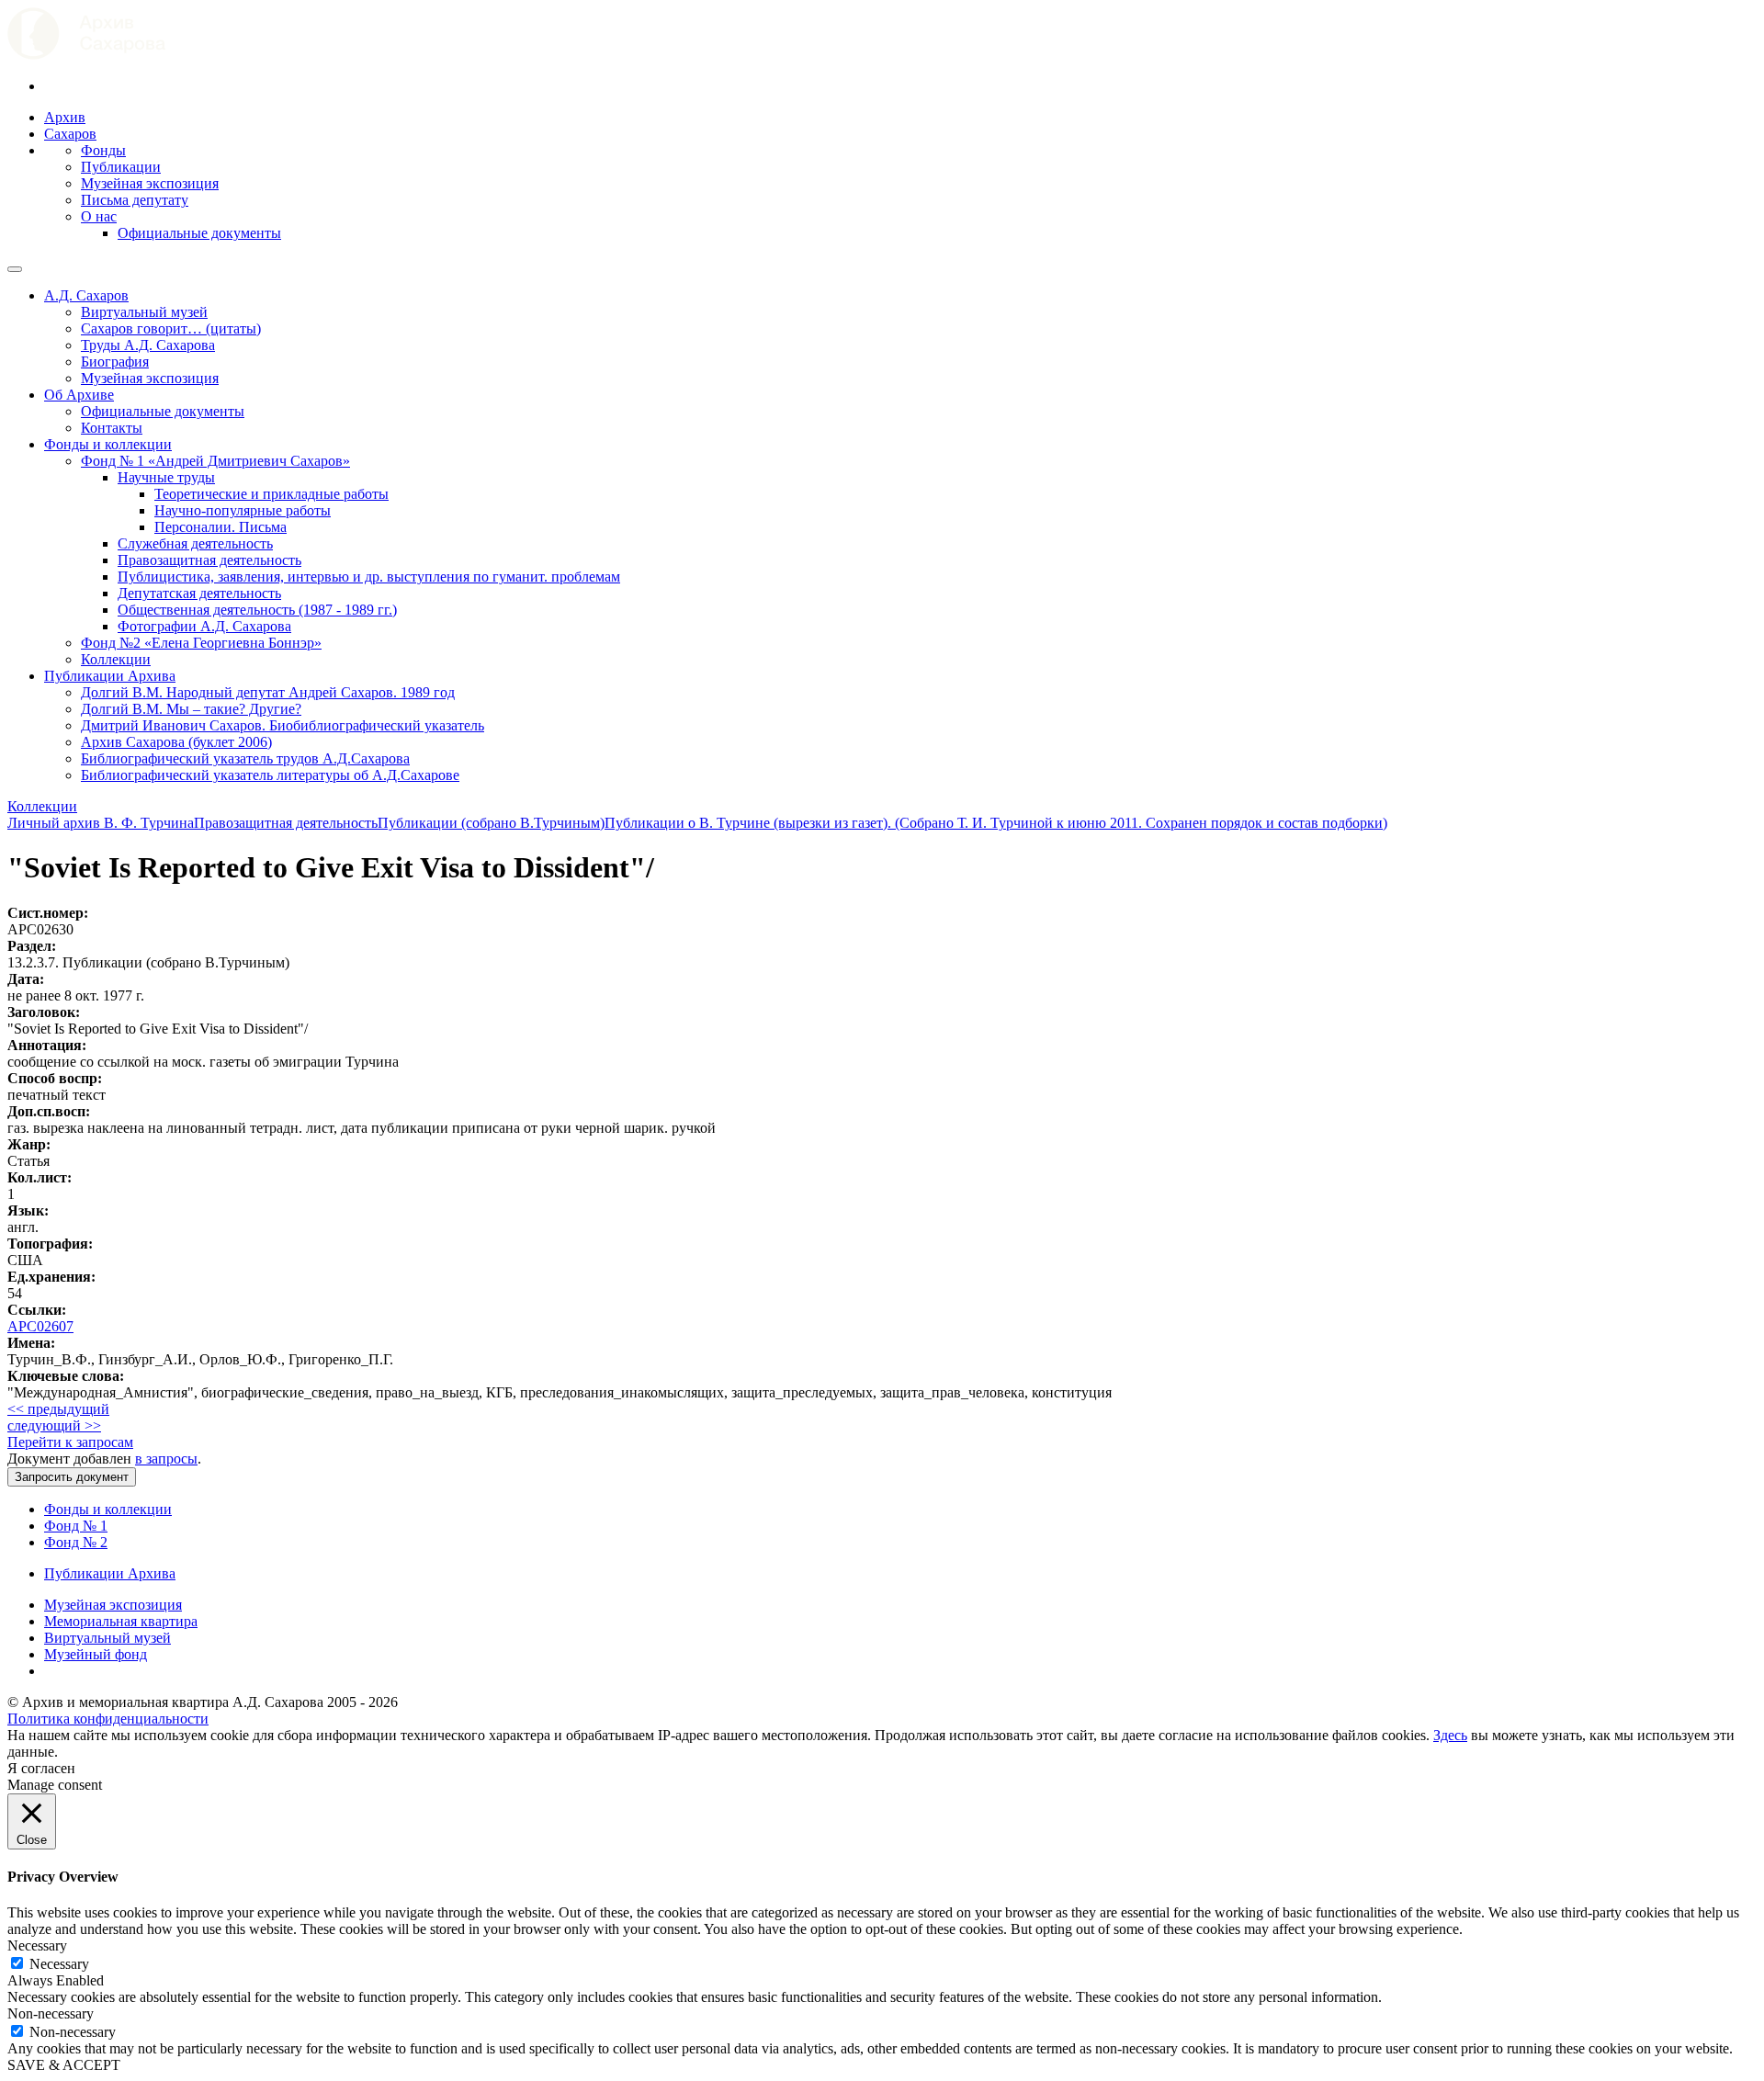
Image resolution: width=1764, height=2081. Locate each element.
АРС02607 (40, 1326)
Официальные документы (199, 233)
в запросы (166, 1459)
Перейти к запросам (70, 1442)
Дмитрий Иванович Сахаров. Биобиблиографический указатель (283, 725)
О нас (99, 216)
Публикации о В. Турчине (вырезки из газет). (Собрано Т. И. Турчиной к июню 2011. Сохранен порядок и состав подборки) (996, 823)
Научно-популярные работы (243, 510)
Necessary (59, 1964)
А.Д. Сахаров (86, 295)
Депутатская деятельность (199, 593)
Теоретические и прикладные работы (271, 494)
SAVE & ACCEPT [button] (64, 2065)
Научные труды (166, 477)
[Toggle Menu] (15, 269)
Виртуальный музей (144, 312)
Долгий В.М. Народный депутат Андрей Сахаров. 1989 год (268, 692)
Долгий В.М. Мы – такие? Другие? (191, 709)
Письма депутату (135, 200)
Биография (115, 362)
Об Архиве (79, 395)
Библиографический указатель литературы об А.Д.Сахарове (270, 775)
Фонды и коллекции (108, 444)
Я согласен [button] (41, 1768)
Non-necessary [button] (51, 2013)
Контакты (112, 428)
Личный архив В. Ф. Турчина (101, 823)
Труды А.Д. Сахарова (148, 345)
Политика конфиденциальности (108, 1719)
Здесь (1450, 1735)
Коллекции (116, 659)
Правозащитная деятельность (209, 560)
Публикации (121, 167)
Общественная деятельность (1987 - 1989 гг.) (257, 610)
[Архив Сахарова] (86, 55)
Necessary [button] (37, 1945)
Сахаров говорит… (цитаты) (171, 328)
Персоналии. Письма (220, 527)
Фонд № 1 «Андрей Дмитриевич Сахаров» (215, 461)
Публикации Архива (110, 676)
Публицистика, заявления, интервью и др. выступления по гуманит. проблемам (369, 577)
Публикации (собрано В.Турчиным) (491, 823)
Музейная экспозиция (150, 183)
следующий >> (54, 1425)
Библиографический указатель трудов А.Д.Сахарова (245, 758)
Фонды (103, 150)
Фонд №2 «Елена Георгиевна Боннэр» (201, 643)
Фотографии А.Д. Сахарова (204, 626)
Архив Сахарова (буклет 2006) (176, 742)
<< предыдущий (58, 1409)
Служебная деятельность (195, 543)
